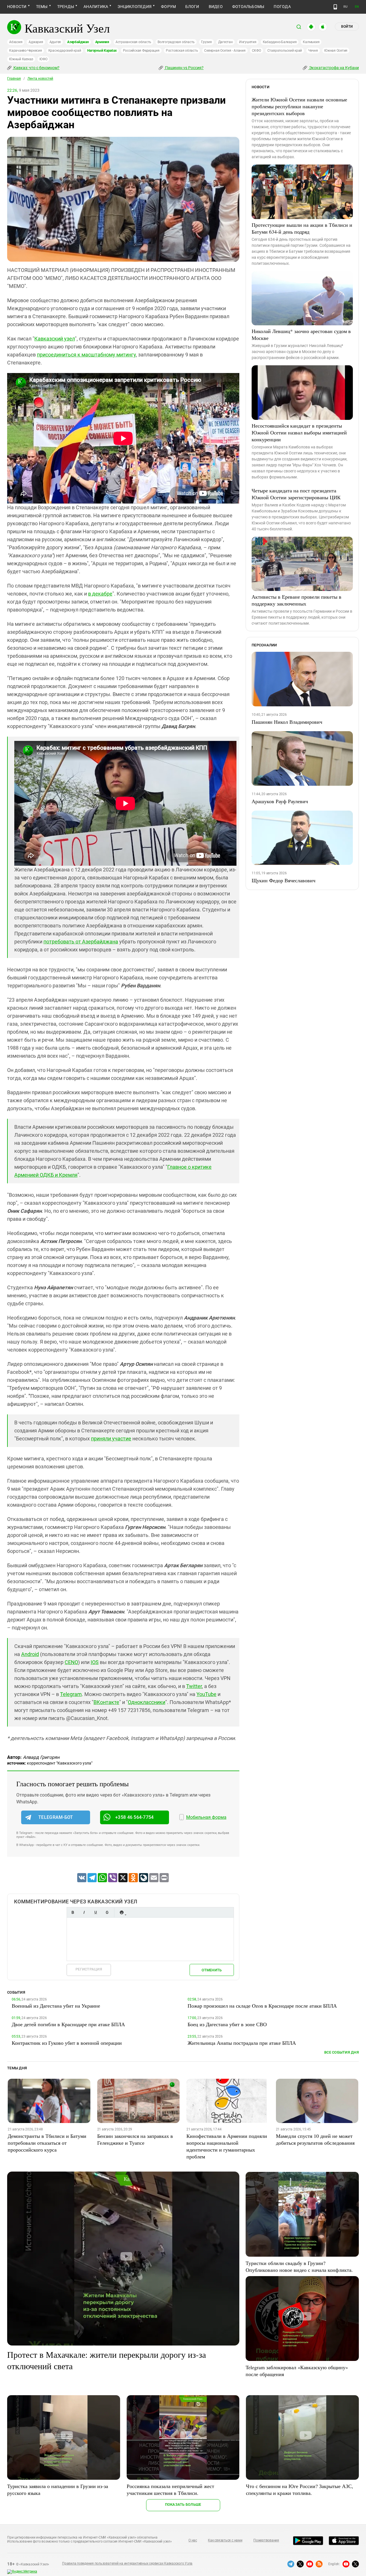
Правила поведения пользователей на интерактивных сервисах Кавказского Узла (127, 2563)
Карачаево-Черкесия (26, 51)
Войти (347, 27)
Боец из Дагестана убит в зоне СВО (227, 2024)
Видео (216, 7)
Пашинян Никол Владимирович (287, 722)
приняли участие (111, 1439)
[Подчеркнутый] (96, 1912)
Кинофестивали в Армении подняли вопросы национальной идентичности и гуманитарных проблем (227, 2146)
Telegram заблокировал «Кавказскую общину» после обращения (297, 2371)
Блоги (192, 7)
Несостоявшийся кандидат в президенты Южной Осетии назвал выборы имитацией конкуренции (299, 432)
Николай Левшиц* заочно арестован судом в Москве (301, 334)
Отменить (212, 1970)
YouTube (206, 1694)
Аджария (36, 42)
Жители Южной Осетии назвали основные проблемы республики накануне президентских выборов (299, 106)
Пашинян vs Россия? (184, 68)
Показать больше (183, 2504)
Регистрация (89, 1969)
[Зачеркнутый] (107, 1912)
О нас (193, 2540)
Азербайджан (78, 42)
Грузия (206, 42)
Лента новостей (40, 79)
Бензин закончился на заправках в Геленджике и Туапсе (135, 2139)
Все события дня (342, 2052)
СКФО (256, 51)
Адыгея (55, 42)
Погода (282, 7)
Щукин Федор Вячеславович (284, 880)
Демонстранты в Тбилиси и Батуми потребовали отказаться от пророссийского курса (47, 2143)
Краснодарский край (65, 51)
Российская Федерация (141, 51)
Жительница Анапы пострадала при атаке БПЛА (242, 2043)
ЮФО (43, 59)
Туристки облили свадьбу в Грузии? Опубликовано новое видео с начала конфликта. (299, 2266)
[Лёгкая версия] (335, 7)
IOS (95, 1662)
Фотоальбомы (248, 7)
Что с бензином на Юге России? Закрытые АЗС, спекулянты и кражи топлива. (300, 2489)
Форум (168, 7)
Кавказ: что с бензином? (36, 68)
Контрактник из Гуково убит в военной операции (67, 2043)
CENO (71, 1662)
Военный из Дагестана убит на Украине (56, 2006)
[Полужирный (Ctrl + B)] (73, 1912)
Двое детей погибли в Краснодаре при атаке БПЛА (68, 2024)
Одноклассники (147, 1702)
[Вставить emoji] (122, 1912)
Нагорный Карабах (102, 51)
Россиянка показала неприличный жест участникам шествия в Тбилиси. (170, 2489)
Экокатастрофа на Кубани (334, 68)
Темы (42, 7)
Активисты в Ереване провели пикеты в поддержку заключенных (297, 600)
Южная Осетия (336, 51)
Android (30, 1654)
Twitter (194, 1686)
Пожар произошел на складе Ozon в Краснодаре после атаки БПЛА (262, 2006)
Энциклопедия (135, 7)
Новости (17, 7)
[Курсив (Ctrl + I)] (84, 1912)
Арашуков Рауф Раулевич (280, 801)
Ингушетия (248, 42)
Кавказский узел (55, 339)
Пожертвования (266, 2540)
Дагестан (225, 42)
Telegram (71, 1694)
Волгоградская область (176, 42)
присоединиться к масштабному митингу (86, 355)
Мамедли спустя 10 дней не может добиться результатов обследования (315, 2139)
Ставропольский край (285, 51)
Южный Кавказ (21, 59)
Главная (14, 79)
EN (357, 7)
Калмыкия (311, 42)
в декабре (100, 594)
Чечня (313, 51)
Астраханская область (133, 42)
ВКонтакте (106, 1702)
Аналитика (96, 7)
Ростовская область (182, 51)
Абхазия (16, 42)
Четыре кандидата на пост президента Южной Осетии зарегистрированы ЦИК (296, 494)
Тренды (66, 7)
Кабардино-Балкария (280, 42)
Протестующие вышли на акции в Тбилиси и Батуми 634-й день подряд (302, 228)
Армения (102, 42)
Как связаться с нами (225, 2540)
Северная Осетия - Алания (225, 51)
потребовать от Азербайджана (81, 942)
